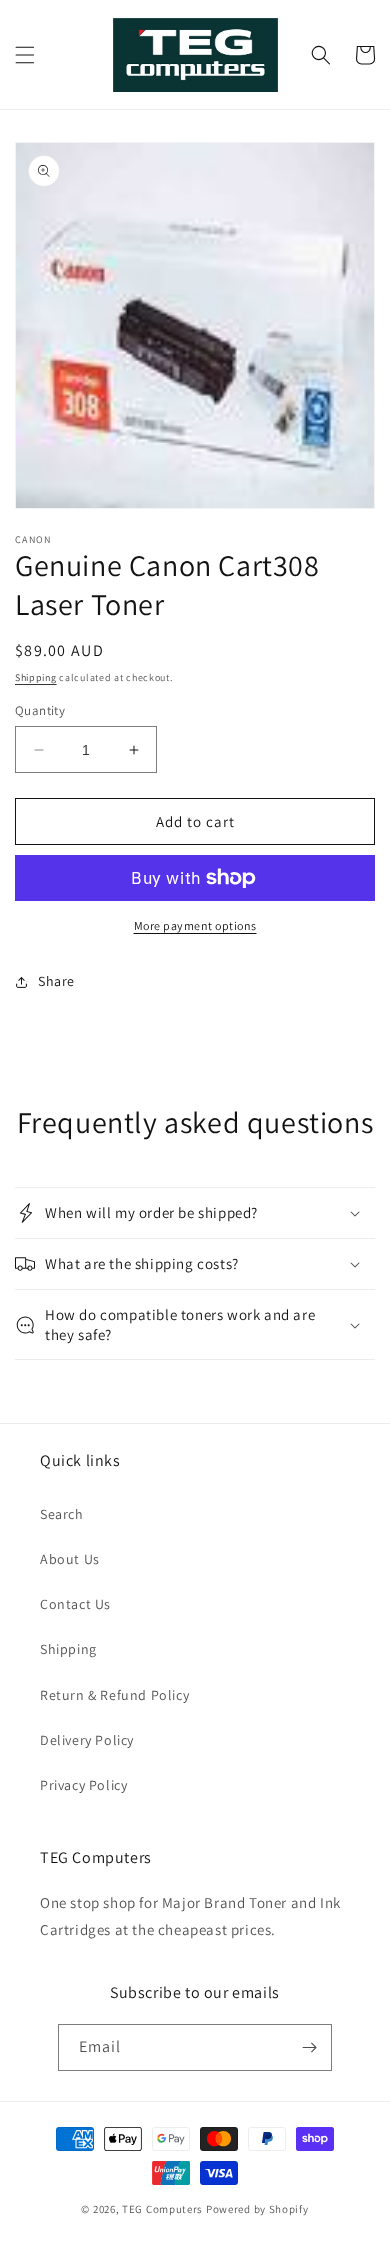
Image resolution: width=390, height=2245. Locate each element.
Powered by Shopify (257, 2209)
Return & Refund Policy (114, 1695)
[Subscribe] (309, 2047)
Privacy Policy (83, 1785)
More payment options (195, 925)
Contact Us (75, 1604)
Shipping (36, 677)
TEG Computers (162, 2209)
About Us (70, 1559)
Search (62, 1514)
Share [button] (56, 981)
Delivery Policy (87, 1740)
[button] (25, 55)
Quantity (40, 710)
